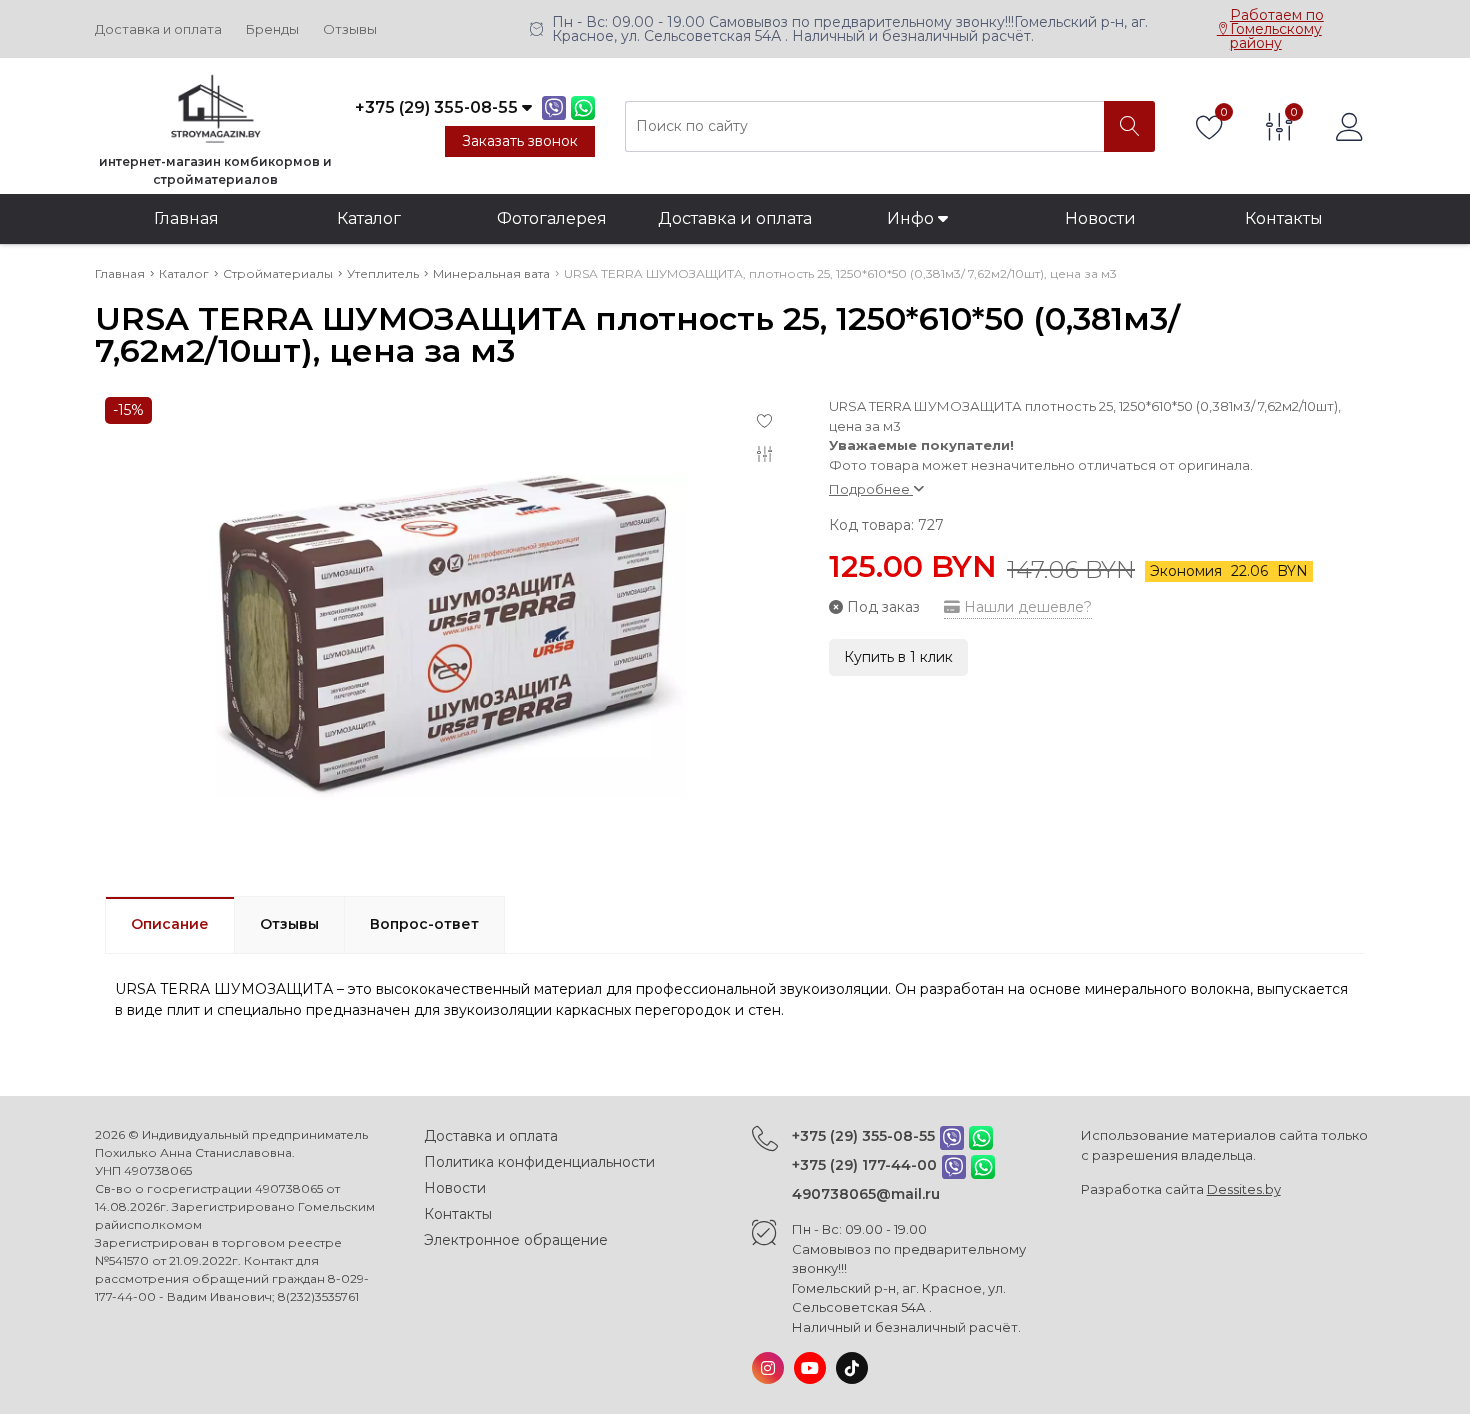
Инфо (912, 218)
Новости (1100, 218)
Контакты (1284, 218)
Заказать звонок (520, 141)
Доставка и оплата (158, 29)
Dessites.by (1244, 1189)
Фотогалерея (552, 218)
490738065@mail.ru (866, 1194)
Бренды (272, 29)
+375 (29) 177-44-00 (864, 1165)
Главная (186, 218)
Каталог (369, 218)
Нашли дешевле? (1026, 607)
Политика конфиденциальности (539, 1162)
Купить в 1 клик (898, 657)
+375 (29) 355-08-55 (863, 1136)
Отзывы (350, 29)
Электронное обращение (516, 1240)
